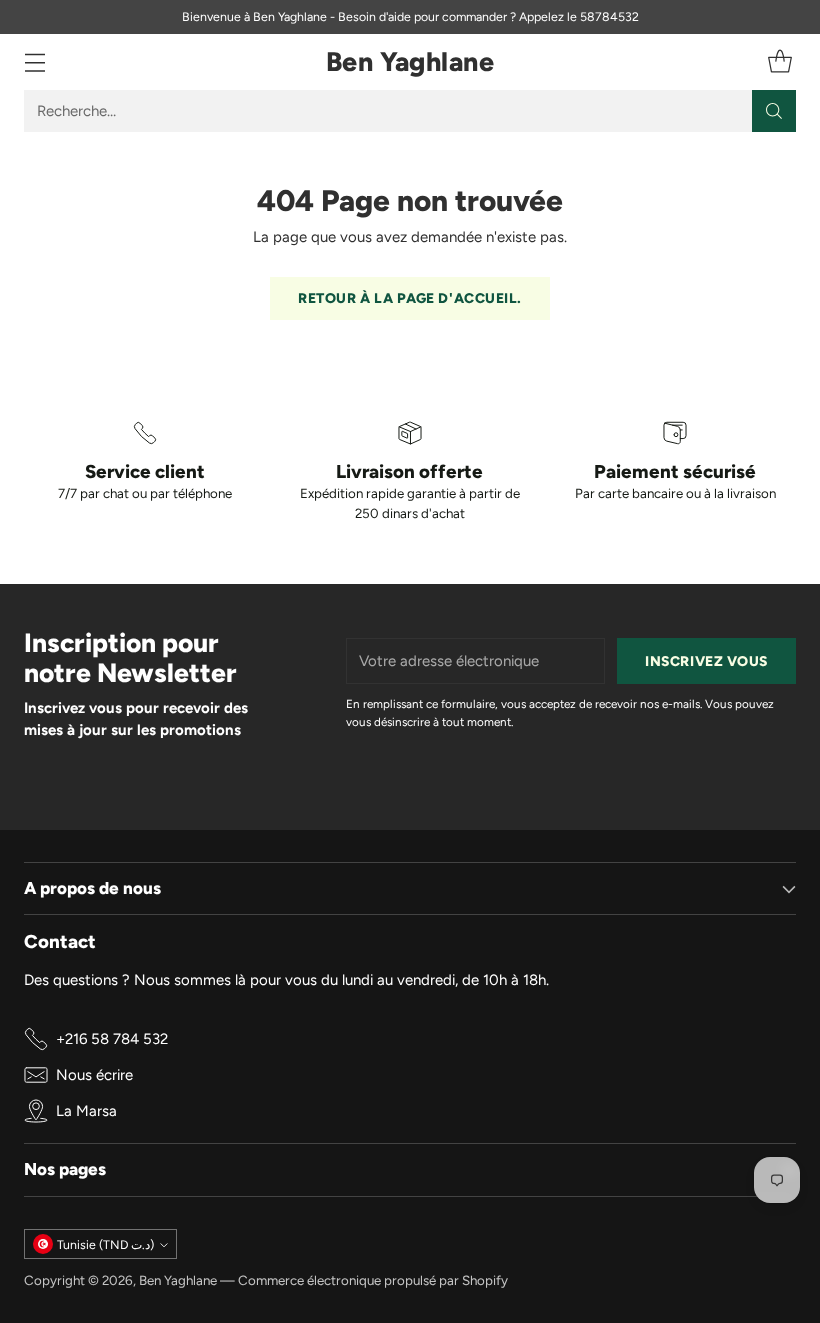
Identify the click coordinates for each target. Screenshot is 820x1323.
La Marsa (86, 1111)
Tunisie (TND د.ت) (105, 1244)
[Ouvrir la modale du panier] (779, 62)
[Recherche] (774, 111)
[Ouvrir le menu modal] (34, 62)
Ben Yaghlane (178, 1280)
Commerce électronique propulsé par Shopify (373, 1280)
